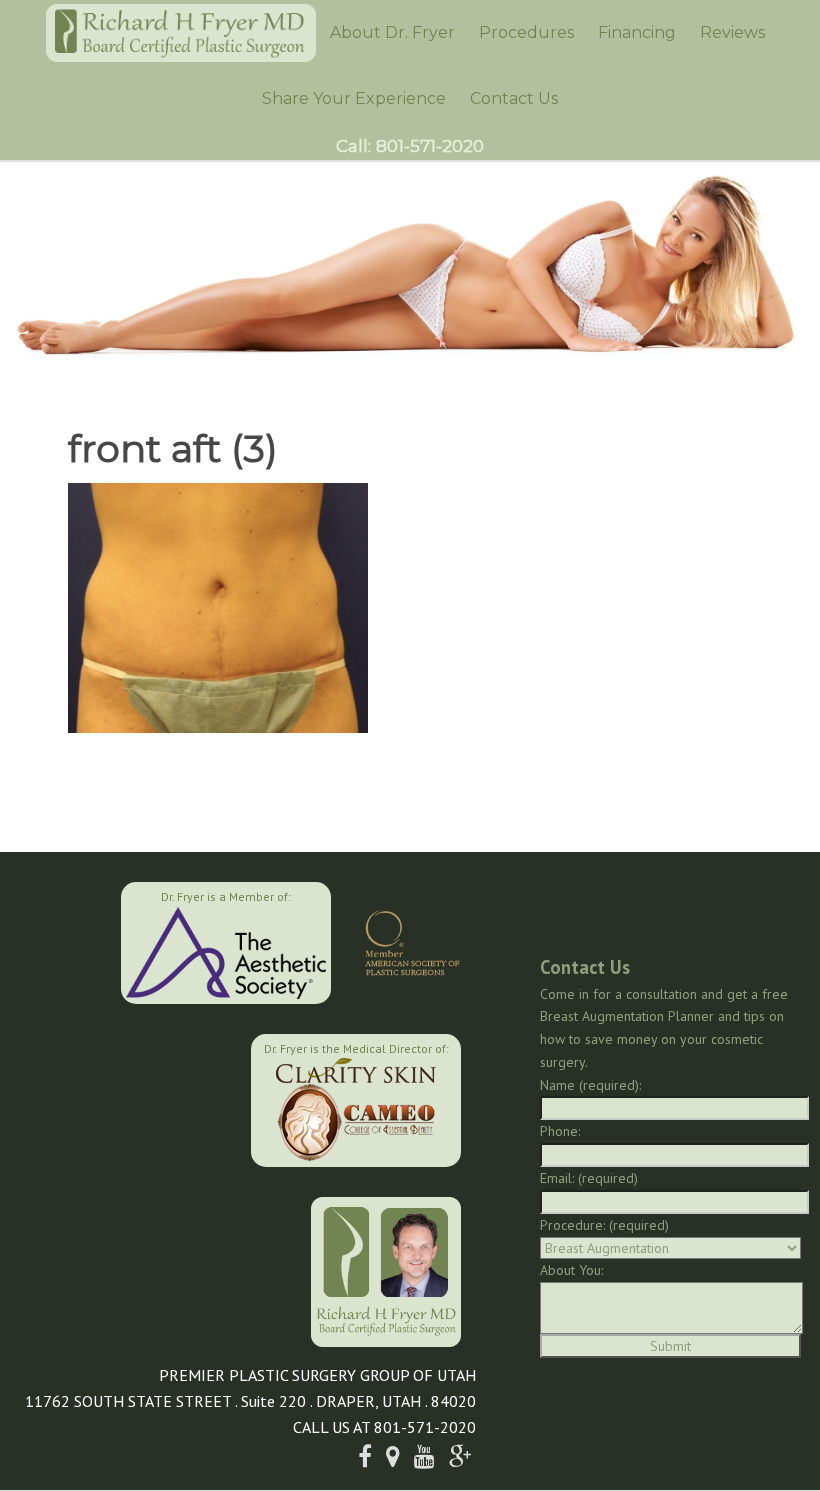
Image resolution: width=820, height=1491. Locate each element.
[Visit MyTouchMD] (149, 1098)
